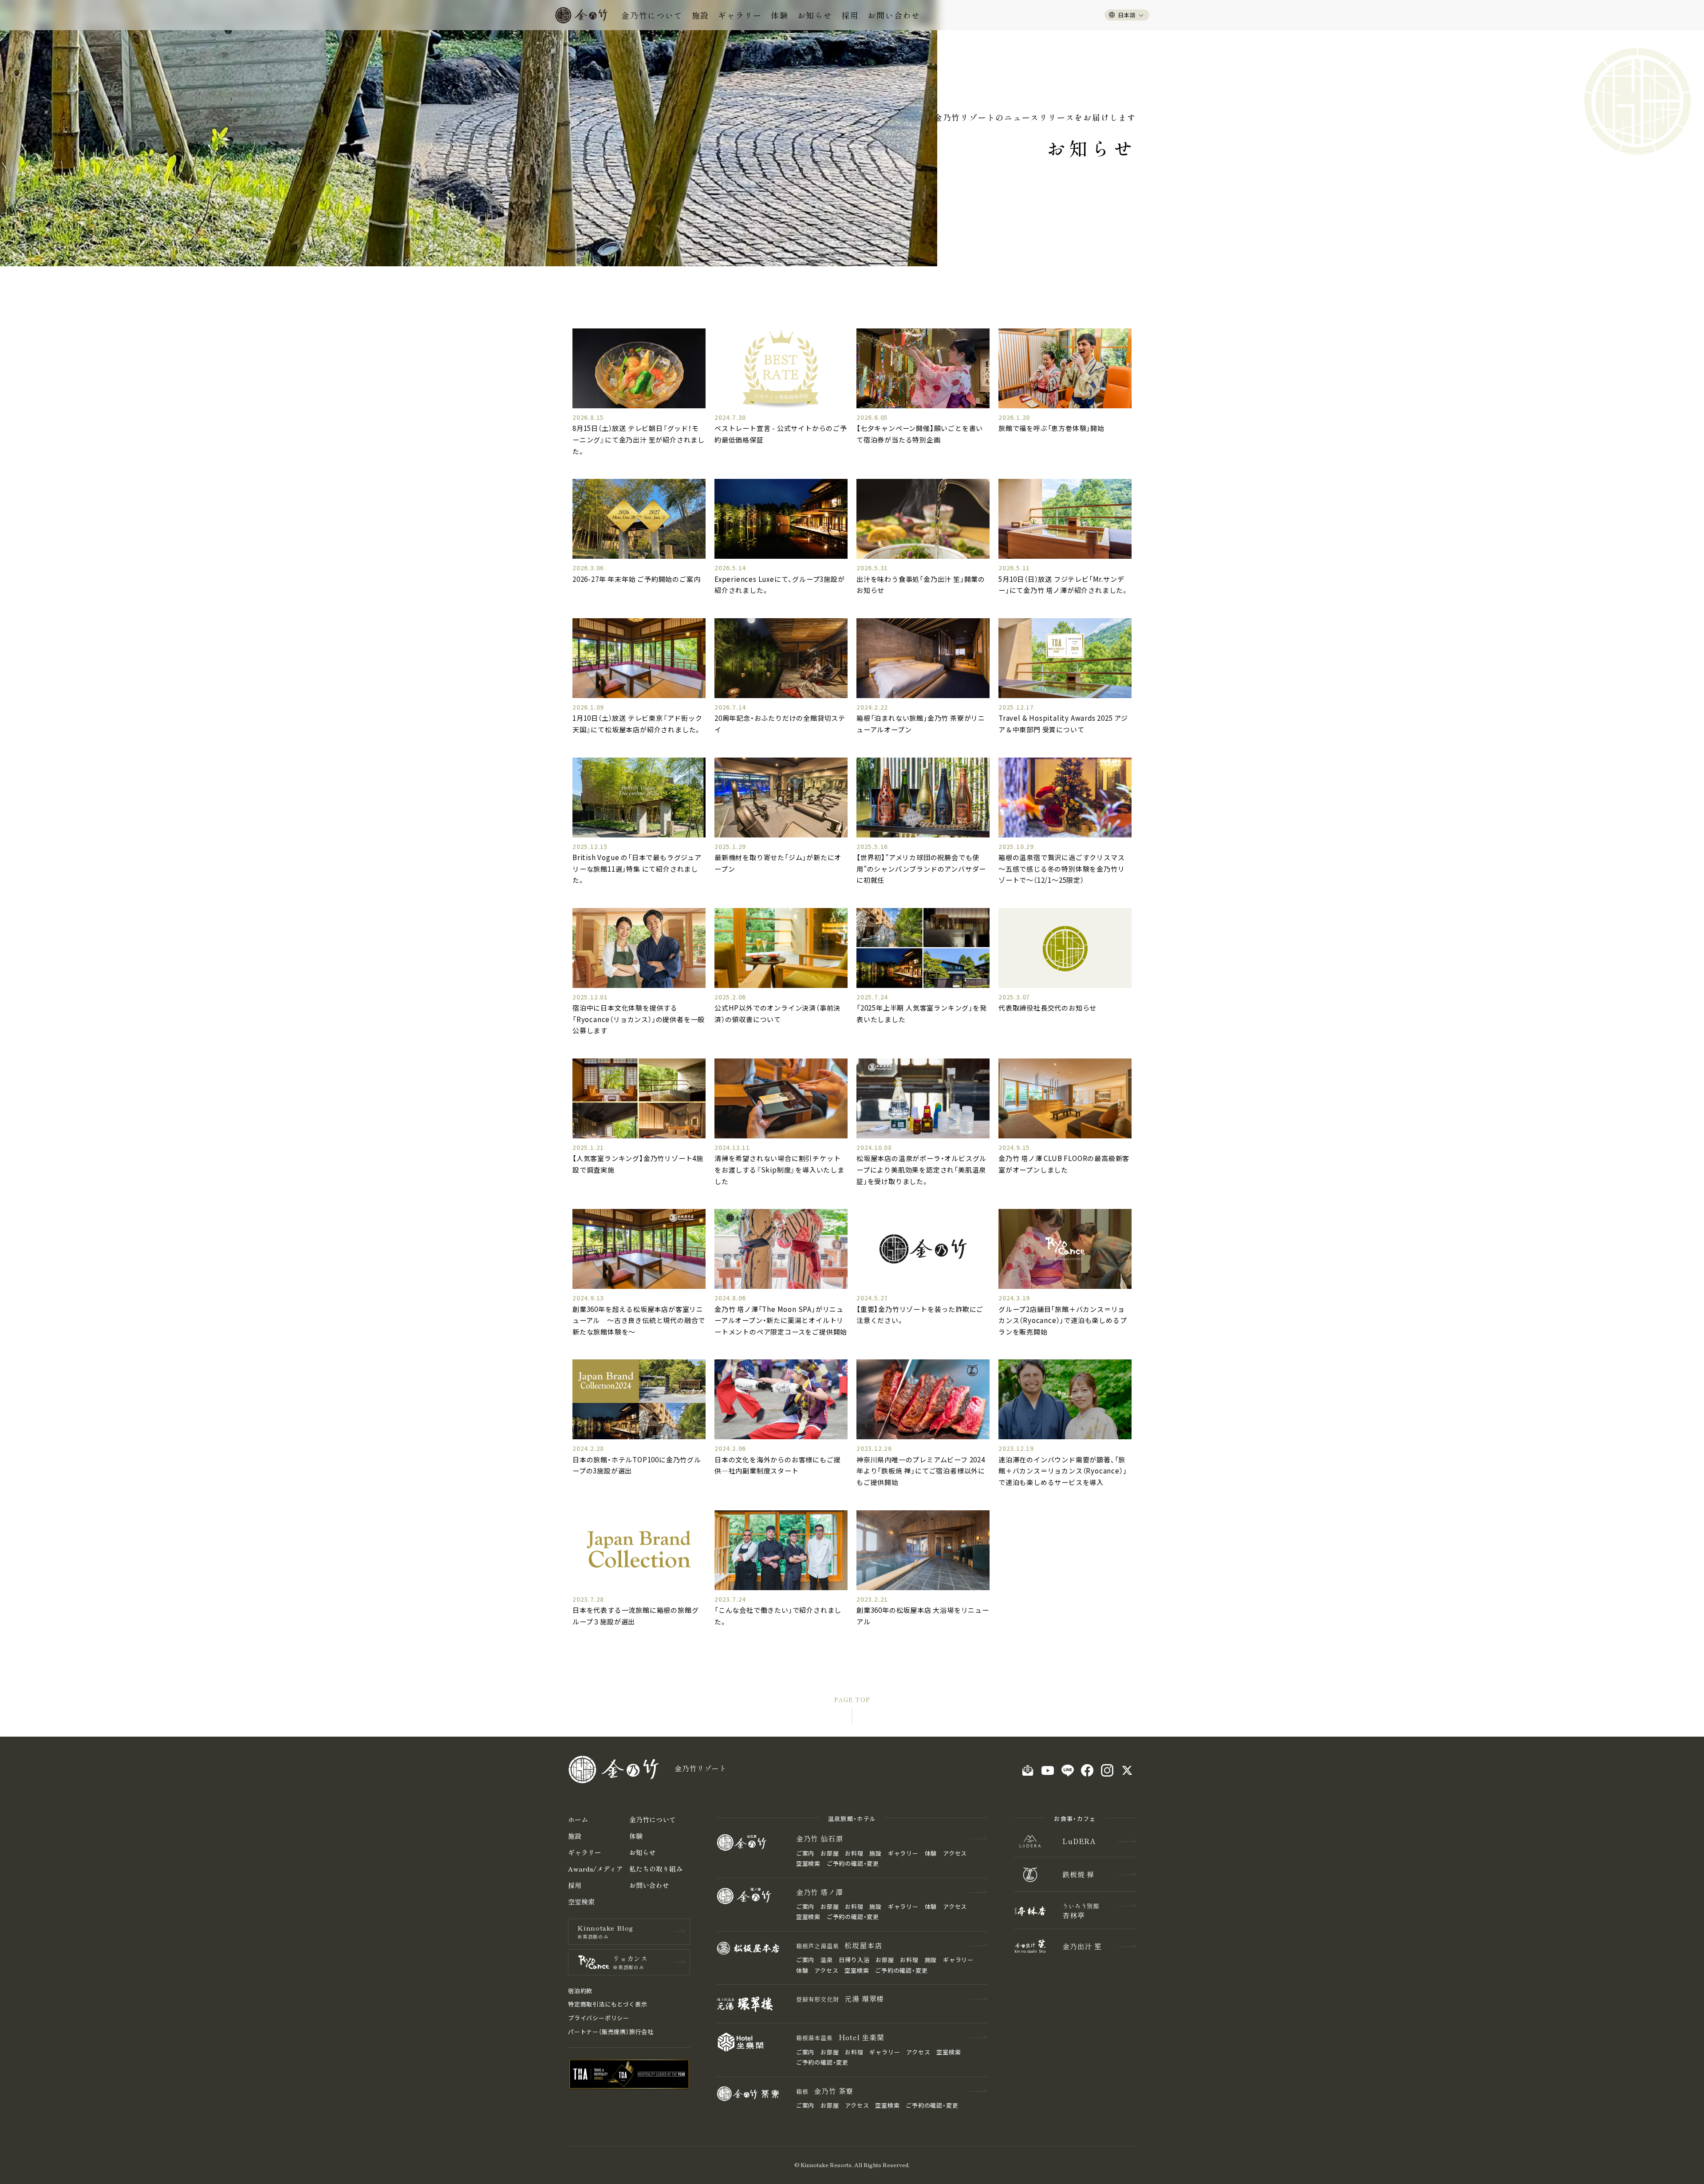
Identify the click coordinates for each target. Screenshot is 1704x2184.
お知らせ (815, 15)
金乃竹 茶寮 (825, 2091)
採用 (850, 15)
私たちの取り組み (656, 1869)
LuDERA (1079, 1841)
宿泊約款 (580, 1991)
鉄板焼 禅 (1078, 1874)
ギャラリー (740, 15)
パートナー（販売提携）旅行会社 (611, 2032)
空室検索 (581, 1902)
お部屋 (830, 1853)
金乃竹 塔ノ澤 (820, 1892)
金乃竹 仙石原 (820, 1838)
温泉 (827, 1960)
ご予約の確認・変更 (853, 1863)
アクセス (955, 1853)
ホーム (578, 1819)
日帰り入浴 (854, 1960)
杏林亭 (1081, 1911)
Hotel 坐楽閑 (840, 2037)
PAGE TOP (852, 1699)
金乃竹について (652, 15)
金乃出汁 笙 (1082, 1946)
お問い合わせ (894, 15)
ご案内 (805, 1853)
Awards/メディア (596, 1869)
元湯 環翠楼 (840, 1998)
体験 (780, 15)
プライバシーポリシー (599, 2018)
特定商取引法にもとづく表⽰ (607, 2004)
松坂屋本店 (839, 1945)
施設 (701, 15)
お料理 (854, 1853)
